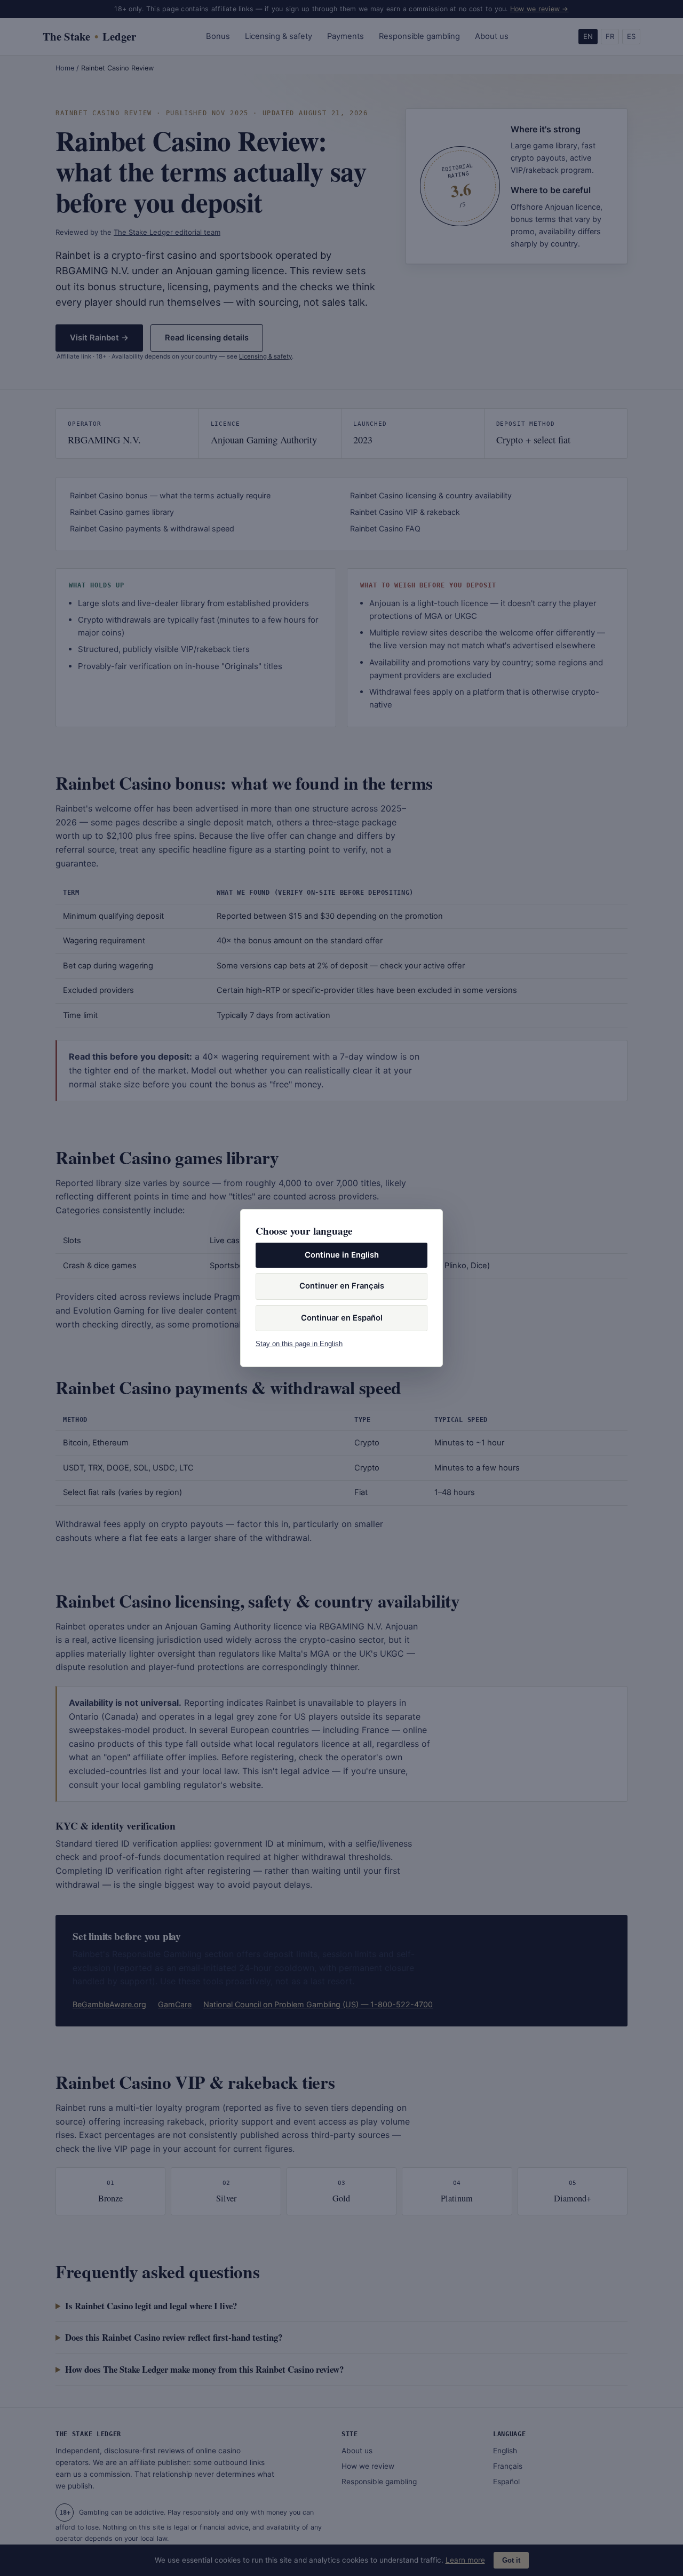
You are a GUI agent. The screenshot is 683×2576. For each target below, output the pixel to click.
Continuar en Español (342, 1318)
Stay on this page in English (299, 1344)
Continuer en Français (342, 1286)
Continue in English (342, 1255)
